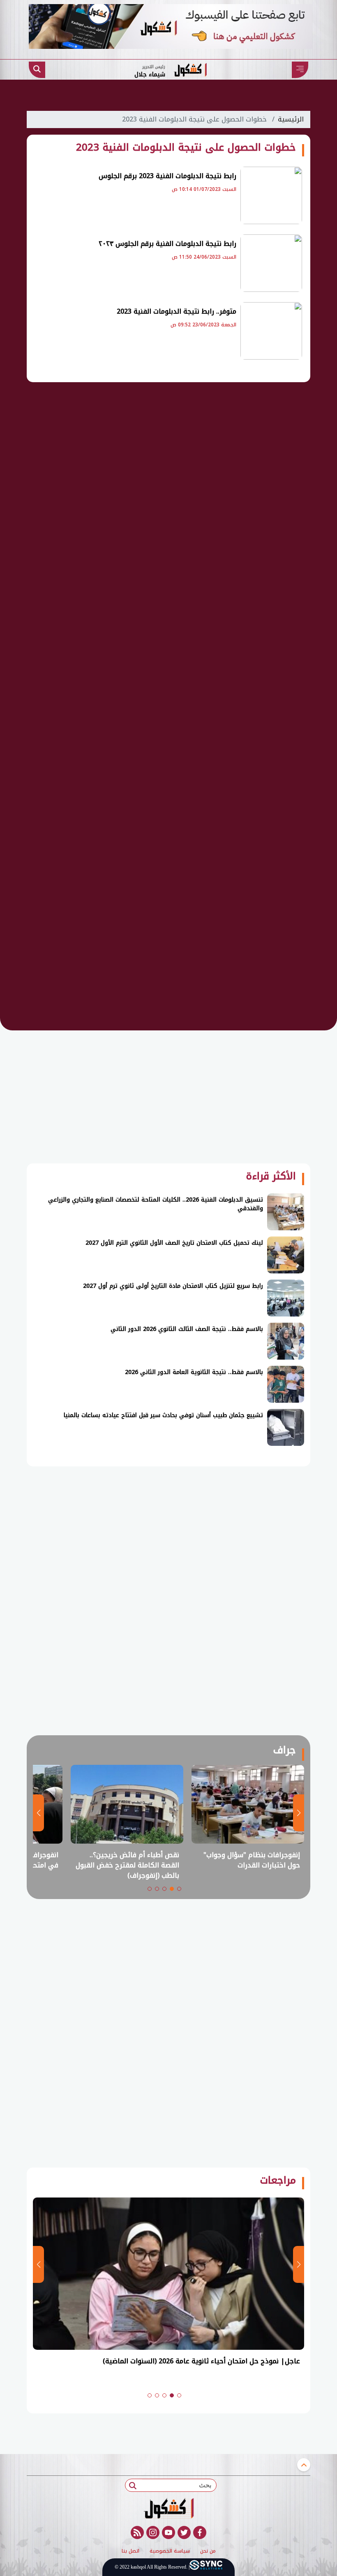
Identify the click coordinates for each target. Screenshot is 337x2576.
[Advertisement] (168, 518)
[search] (37, 70)
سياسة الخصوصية (170, 2551)
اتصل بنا (130, 2551)
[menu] (300, 70)
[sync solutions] (206, 2567)
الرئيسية (291, 119)
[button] (179, 1889)
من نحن (208, 2551)
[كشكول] (168, 2508)
